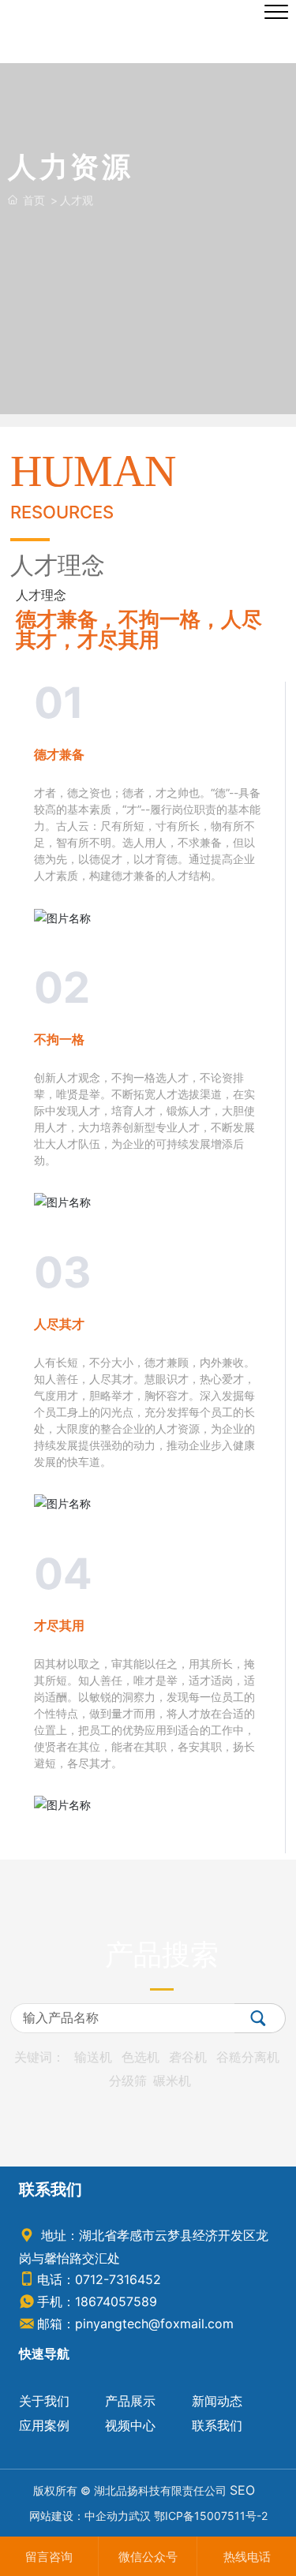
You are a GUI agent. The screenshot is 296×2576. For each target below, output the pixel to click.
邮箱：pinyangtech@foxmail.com (135, 2324)
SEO (242, 2490)
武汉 (140, 2516)
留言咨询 (49, 2557)
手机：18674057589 (97, 2301)
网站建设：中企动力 (79, 2516)
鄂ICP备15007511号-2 (211, 2516)
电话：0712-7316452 (99, 2279)
